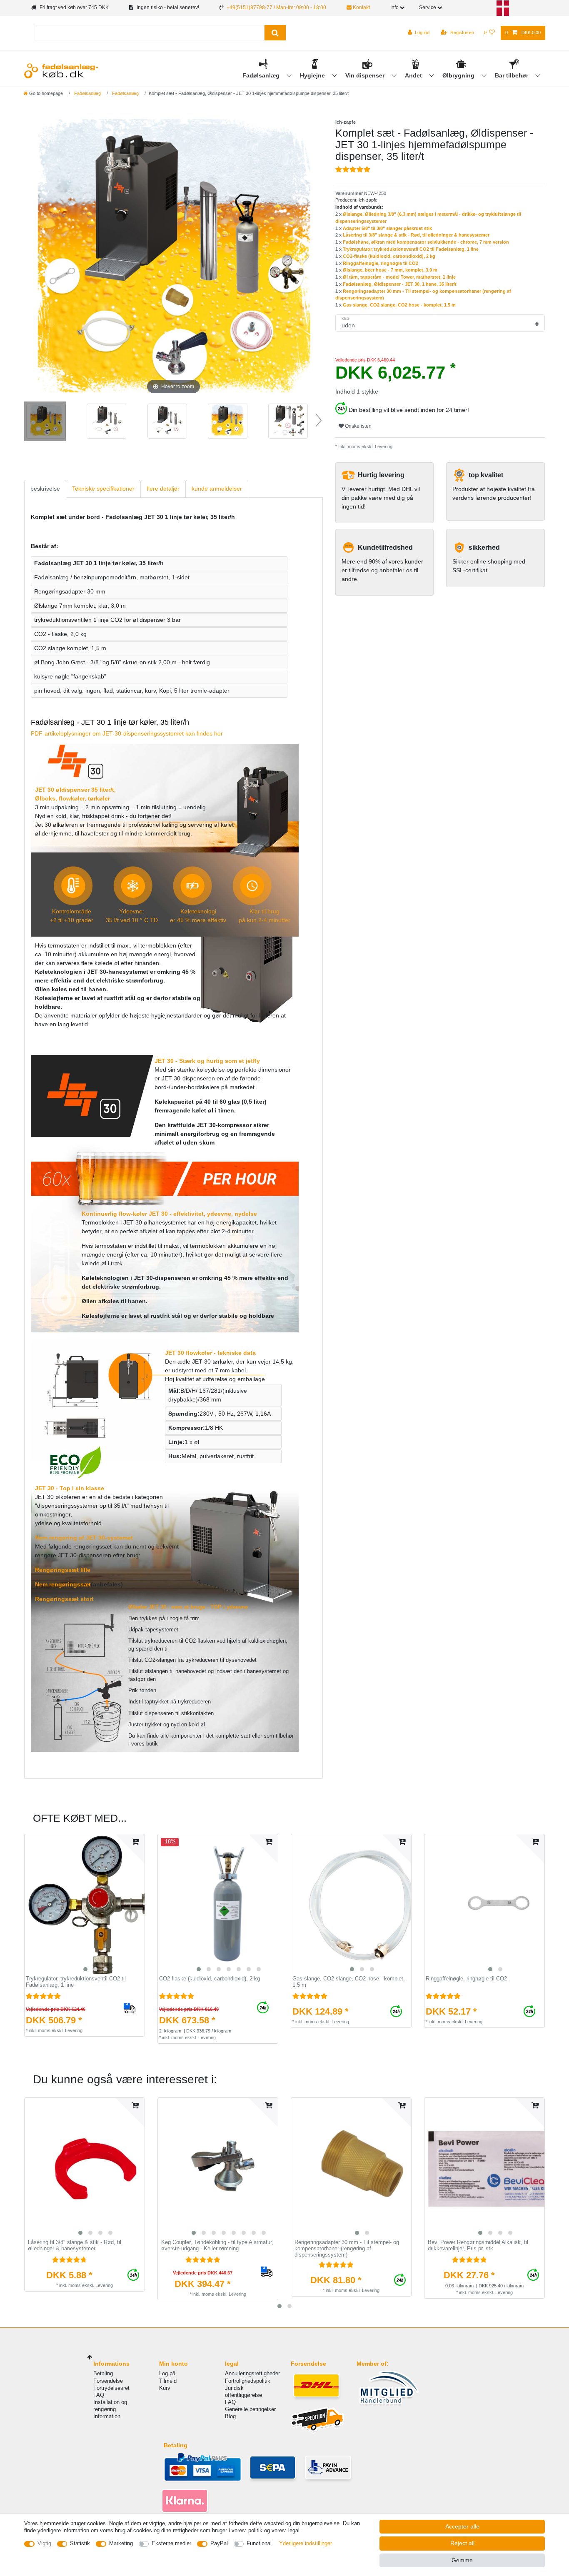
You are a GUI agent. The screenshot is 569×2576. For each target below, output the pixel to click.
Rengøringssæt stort (64, 1599)
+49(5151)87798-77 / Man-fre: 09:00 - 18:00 (276, 7)
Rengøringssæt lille (63, 1570)
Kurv (165, 2388)
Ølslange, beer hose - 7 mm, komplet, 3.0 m (390, 270)
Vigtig (44, 2543)
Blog (230, 2416)
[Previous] (40, 257)
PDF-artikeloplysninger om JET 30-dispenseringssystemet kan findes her (127, 733)
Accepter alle (462, 2526)
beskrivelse (45, 489)
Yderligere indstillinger (306, 2543)
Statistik (80, 2543)
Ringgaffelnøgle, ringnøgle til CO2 (381, 263)
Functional (259, 2543)
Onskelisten (358, 426)
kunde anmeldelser (217, 489)
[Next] (306, 257)
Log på (167, 2373)
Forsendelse (108, 2381)
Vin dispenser (366, 75)
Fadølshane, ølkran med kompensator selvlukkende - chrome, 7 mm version (426, 242)
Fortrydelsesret (111, 2388)
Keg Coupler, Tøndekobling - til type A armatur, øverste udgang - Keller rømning (217, 2246)
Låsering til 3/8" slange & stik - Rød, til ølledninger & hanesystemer (416, 235)
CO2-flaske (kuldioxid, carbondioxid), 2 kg (389, 256)
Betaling (103, 2373)
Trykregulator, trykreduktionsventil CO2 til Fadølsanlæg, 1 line (411, 249)
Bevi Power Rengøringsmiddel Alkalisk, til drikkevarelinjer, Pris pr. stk (478, 2246)
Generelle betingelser (250, 2409)
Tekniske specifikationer (103, 489)
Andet (414, 75)
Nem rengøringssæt (63, 1584)
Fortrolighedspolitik (248, 2381)
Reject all (462, 2543)
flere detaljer (163, 489)
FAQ (99, 2395)
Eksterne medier (171, 2543)
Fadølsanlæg (262, 75)
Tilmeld (168, 2381)
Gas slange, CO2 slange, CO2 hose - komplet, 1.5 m (399, 305)
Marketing (121, 2543)
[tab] (45, 489)
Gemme (462, 2560)
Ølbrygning (459, 75)
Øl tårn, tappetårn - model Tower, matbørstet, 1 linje (399, 277)
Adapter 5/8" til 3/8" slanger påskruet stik (387, 228)
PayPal (219, 2543)
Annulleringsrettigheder (252, 2373)
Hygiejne (313, 75)
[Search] (275, 33)
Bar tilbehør (512, 75)
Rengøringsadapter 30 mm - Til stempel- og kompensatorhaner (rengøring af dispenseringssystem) (347, 2248)
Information (107, 2416)
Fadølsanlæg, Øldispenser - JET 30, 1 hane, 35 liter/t (400, 284)
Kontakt (361, 7)
